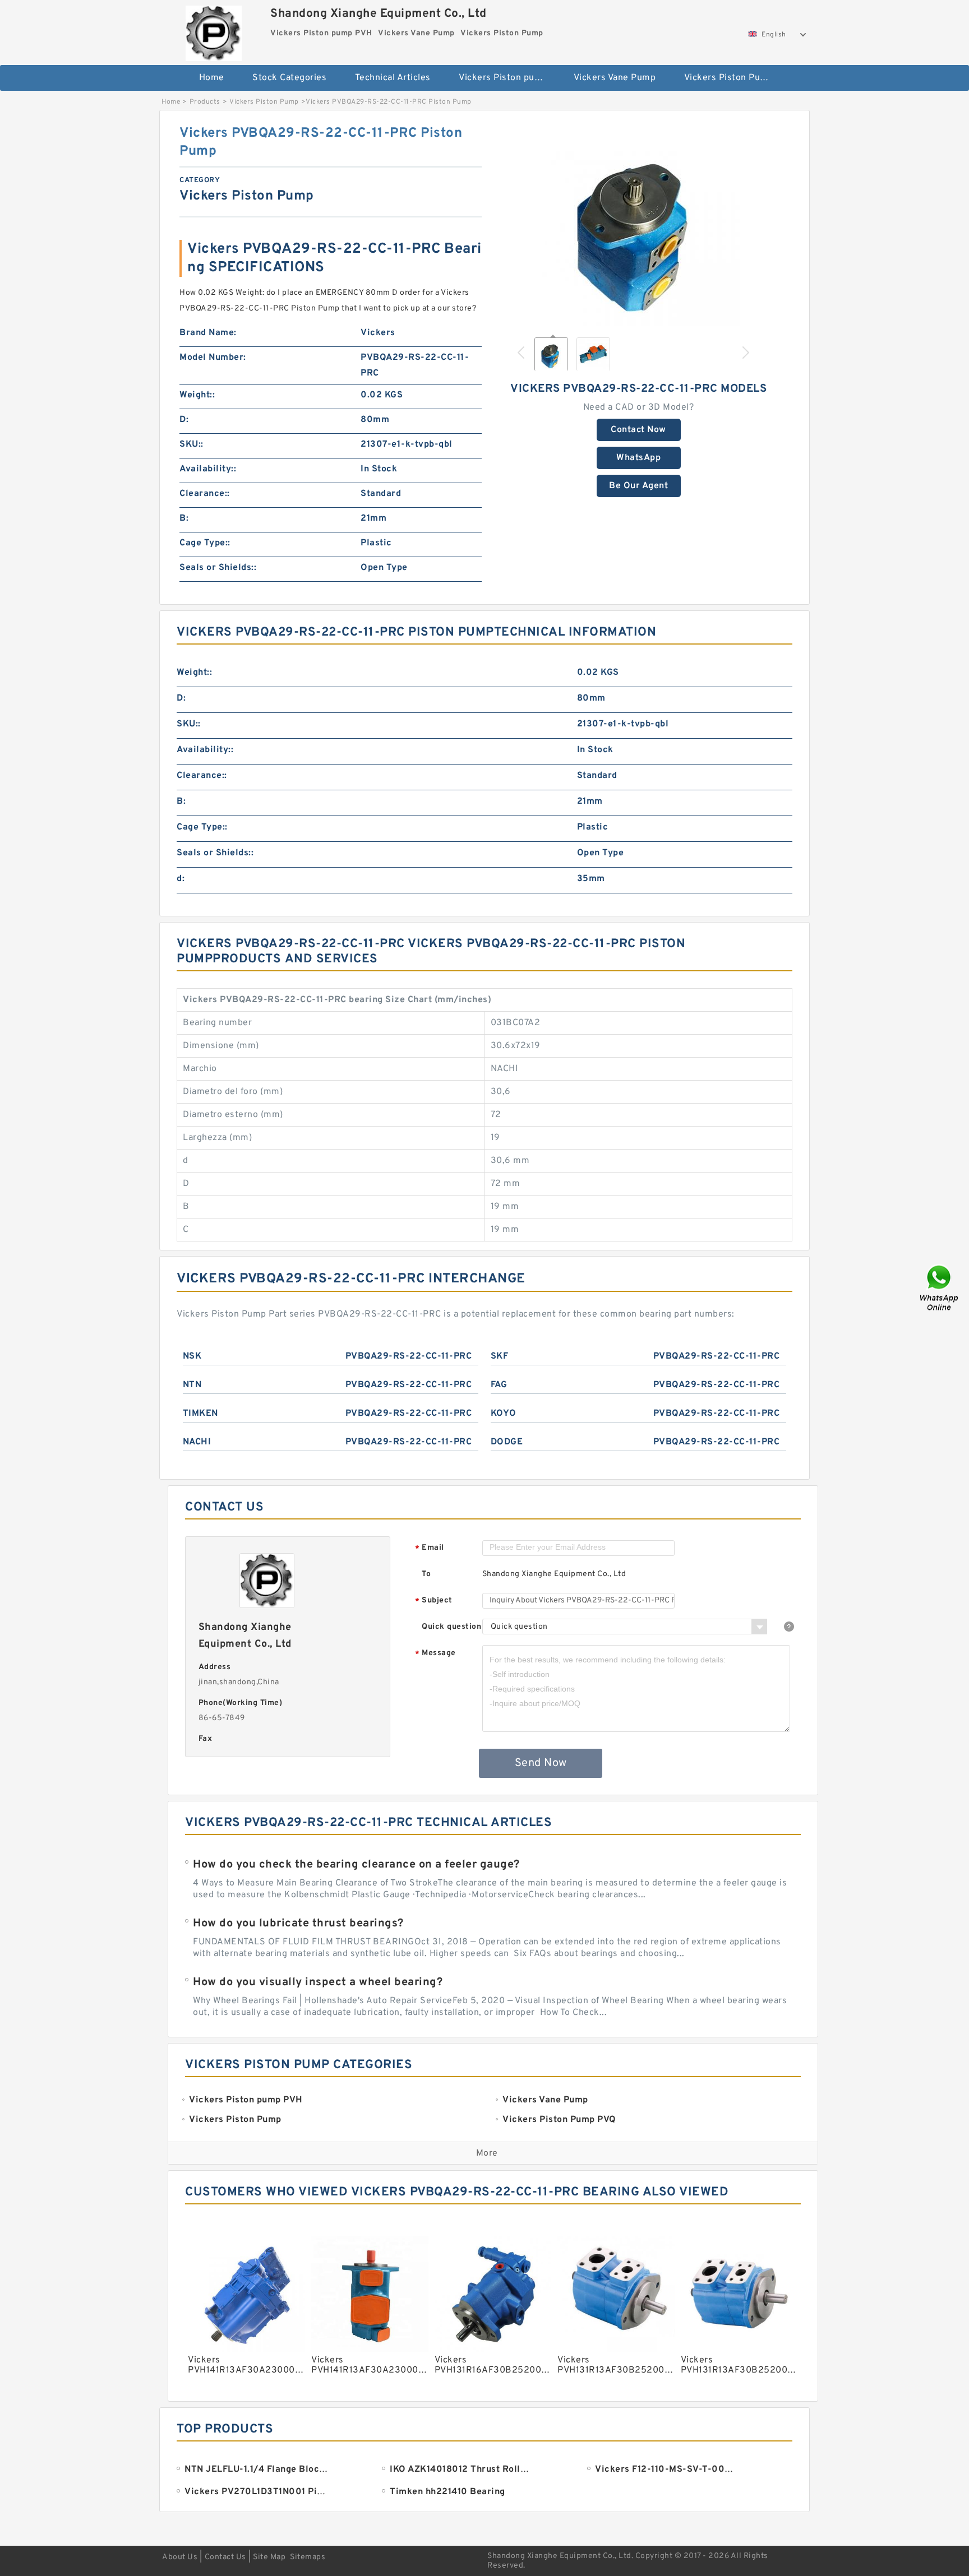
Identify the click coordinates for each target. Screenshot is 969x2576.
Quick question (451, 1627)
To (426, 1574)
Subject (434, 1601)
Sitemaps (308, 2557)
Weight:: (197, 395)
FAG (499, 1385)
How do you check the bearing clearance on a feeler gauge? (356, 1865)
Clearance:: (205, 494)
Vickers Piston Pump (729, 78)
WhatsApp (638, 458)
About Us (180, 2557)
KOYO (504, 1414)
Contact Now (638, 430)
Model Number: (213, 358)
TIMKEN (200, 1414)
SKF (500, 1356)
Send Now (541, 1763)
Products (205, 102)
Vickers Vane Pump (615, 78)
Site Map (269, 2557)
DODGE (507, 1442)
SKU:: (192, 444)
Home (212, 78)
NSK (192, 1356)
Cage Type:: (205, 543)
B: (184, 518)
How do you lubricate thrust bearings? (298, 1924)
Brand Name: (208, 333)
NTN (192, 1385)
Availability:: (208, 469)
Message (435, 1654)
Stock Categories (289, 78)
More (487, 2153)
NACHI (197, 1442)
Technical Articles (393, 78)
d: (181, 879)
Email (430, 1548)
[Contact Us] (940, 1288)
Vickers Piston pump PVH (508, 78)
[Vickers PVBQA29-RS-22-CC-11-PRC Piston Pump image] (639, 225)
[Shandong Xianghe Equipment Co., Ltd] (213, 31)
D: (184, 420)
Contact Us (225, 2557)
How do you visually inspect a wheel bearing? (318, 1982)
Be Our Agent (638, 486)
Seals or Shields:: (218, 568)
